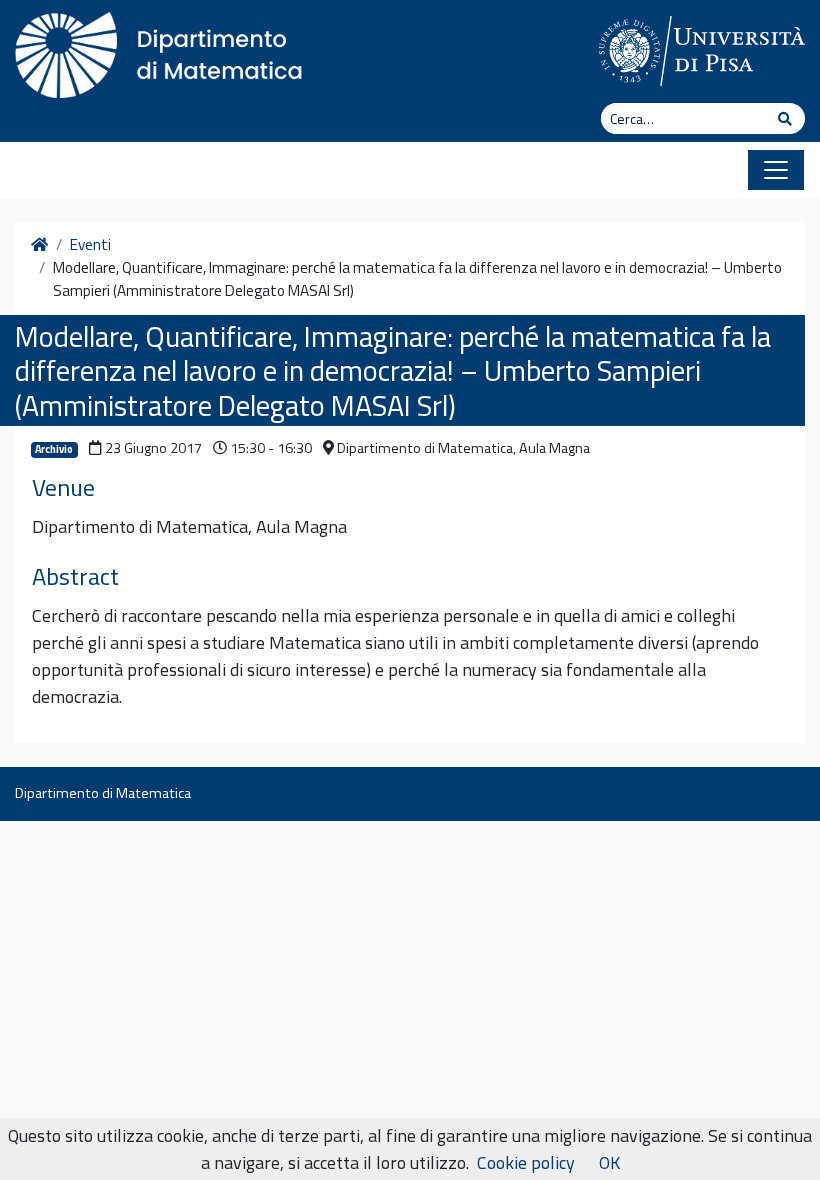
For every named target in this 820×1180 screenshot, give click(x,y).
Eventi (90, 245)
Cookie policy (526, 1162)
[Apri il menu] (776, 170)
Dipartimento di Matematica (103, 793)
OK (609, 1162)
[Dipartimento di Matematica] (165, 50)
